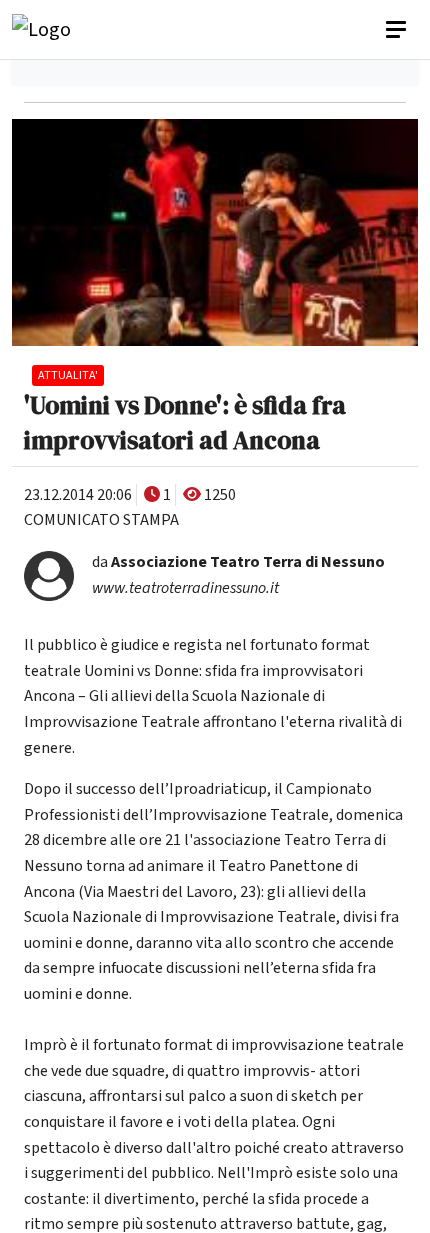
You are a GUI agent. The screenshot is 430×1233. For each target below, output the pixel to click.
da (238, 562)
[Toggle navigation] (398, 30)
